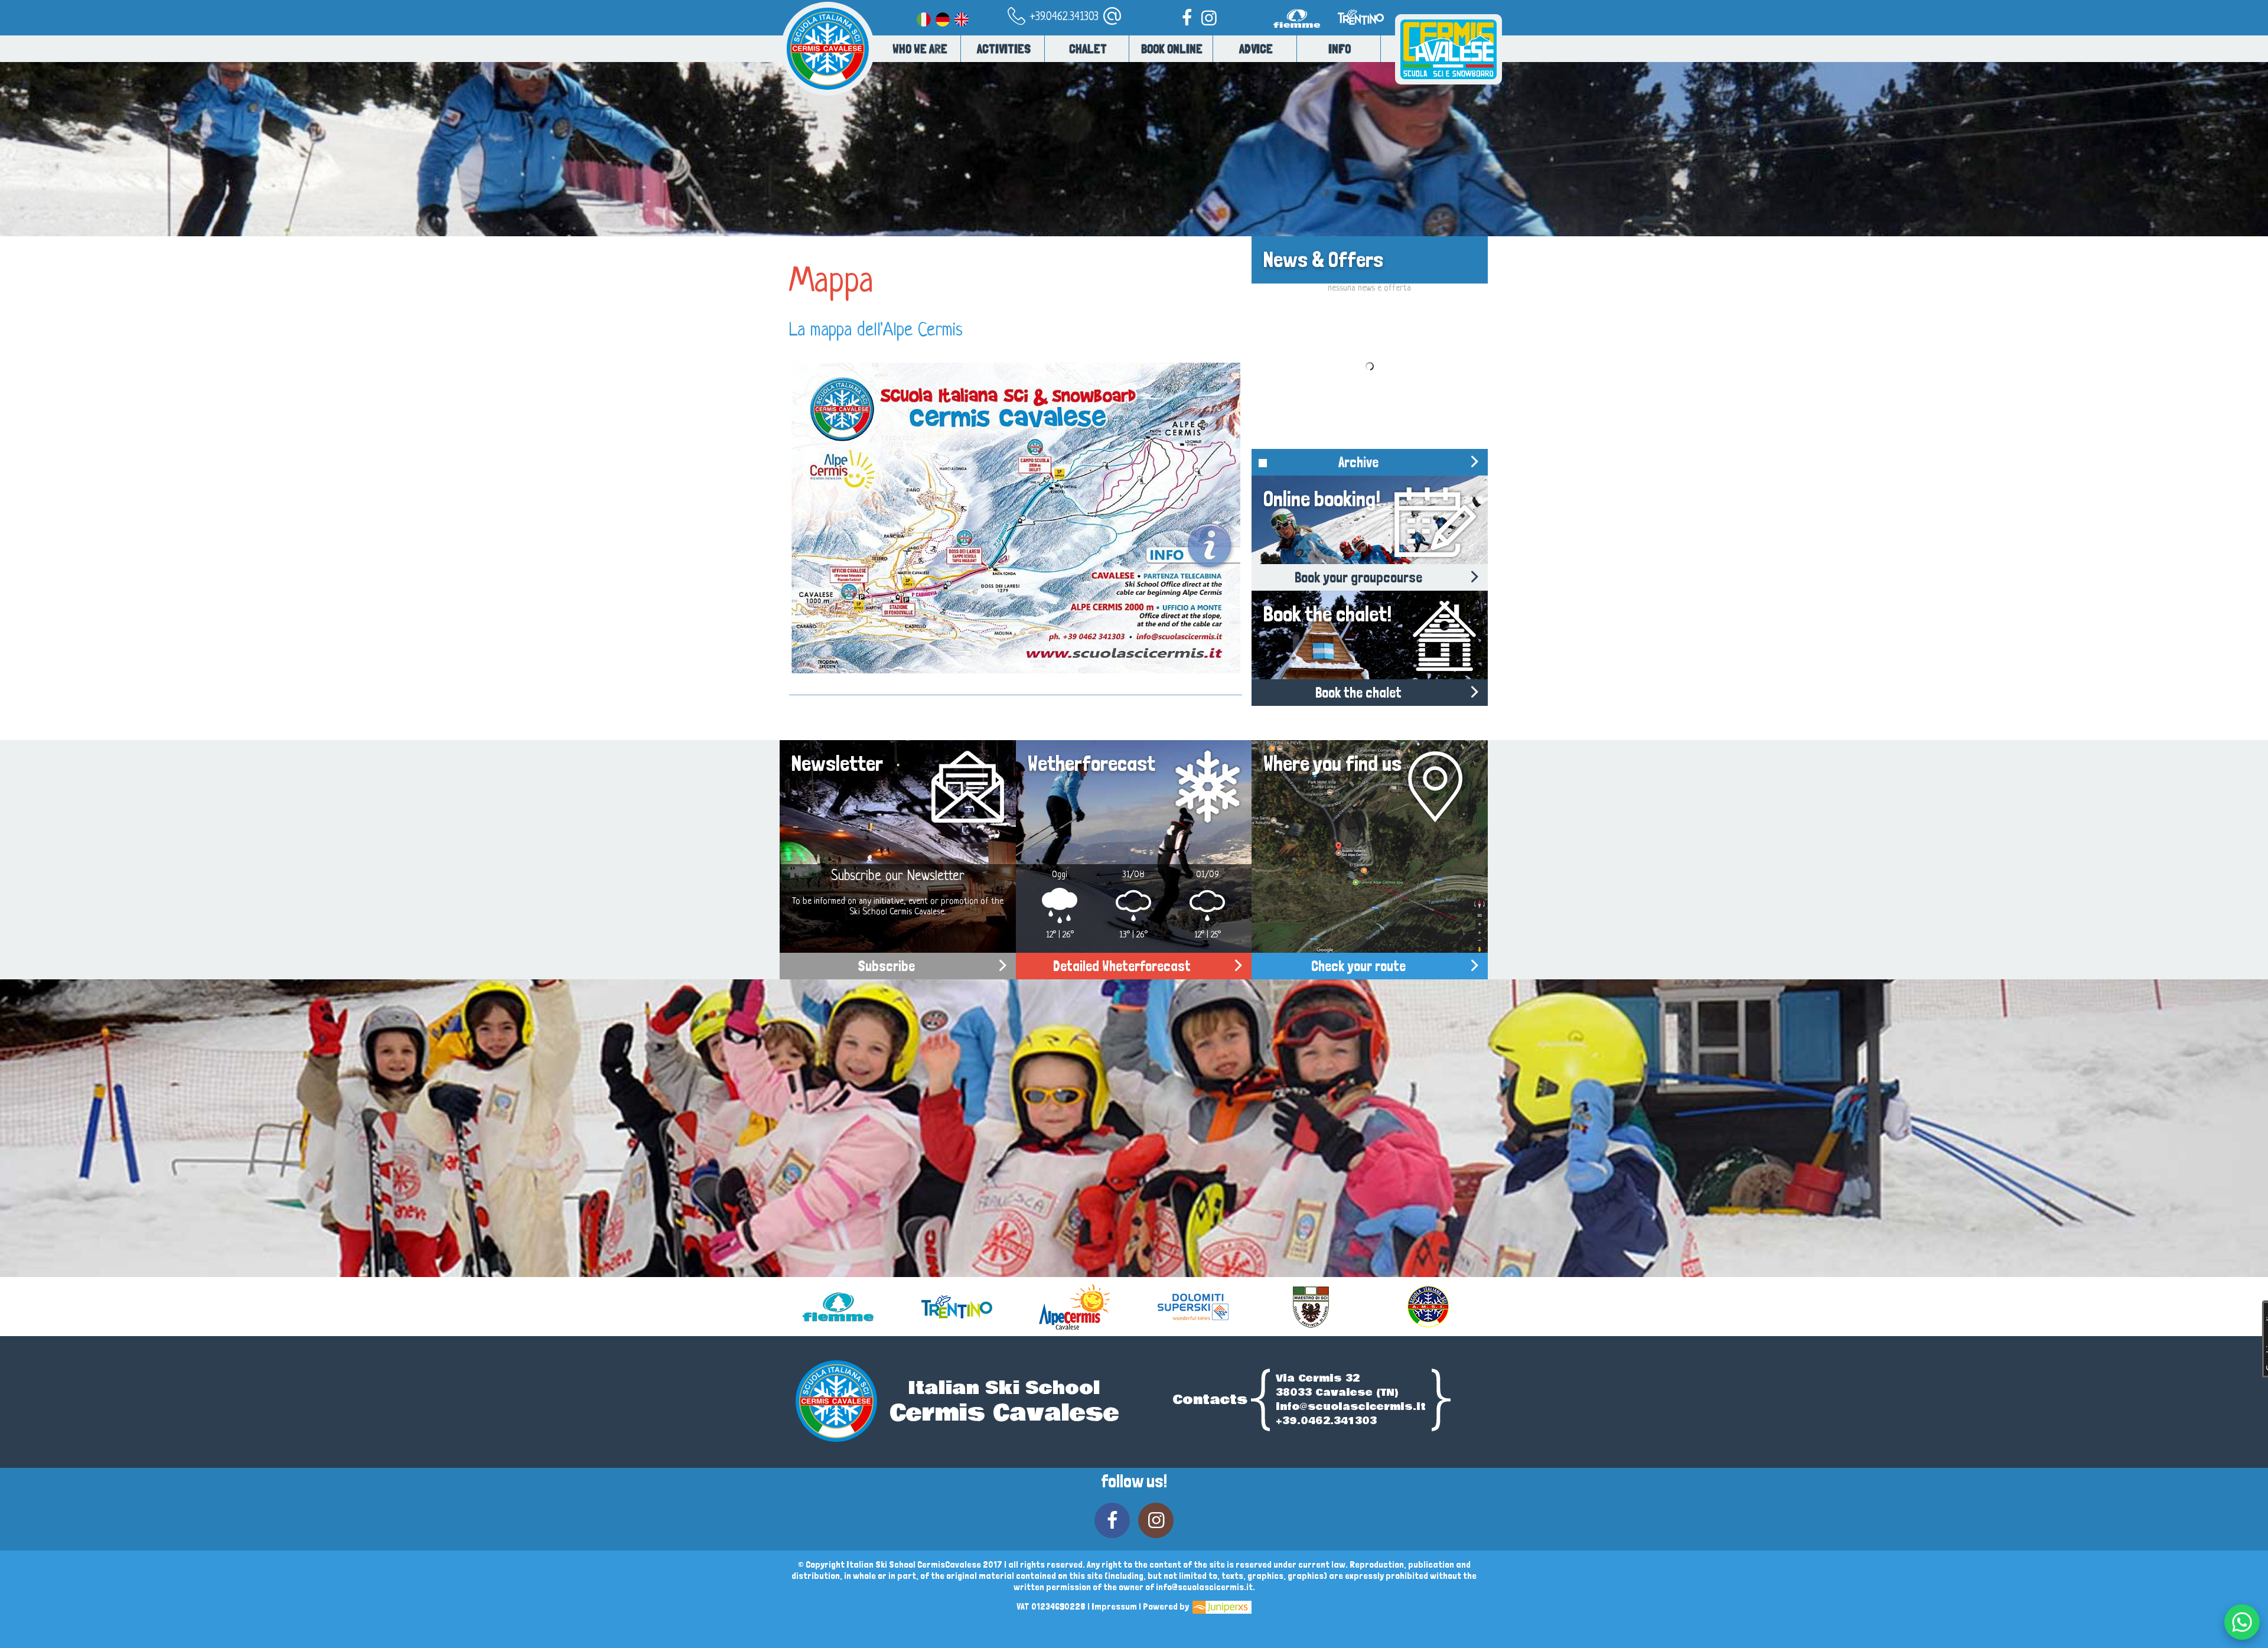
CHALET (1088, 49)
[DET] (943, 17)
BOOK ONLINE (1172, 49)
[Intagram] (1209, 17)
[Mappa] (1016, 518)
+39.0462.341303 (1063, 17)
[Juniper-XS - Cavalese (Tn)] (1221, 1606)
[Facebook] (1187, 17)
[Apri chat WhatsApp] (2242, 1622)
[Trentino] (1360, 33)
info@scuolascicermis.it (1351, 1407)
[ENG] (962, 17)
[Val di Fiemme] (1299, 33)
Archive (1358, 462)
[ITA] (924, 17)
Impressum (1114, 1606)
